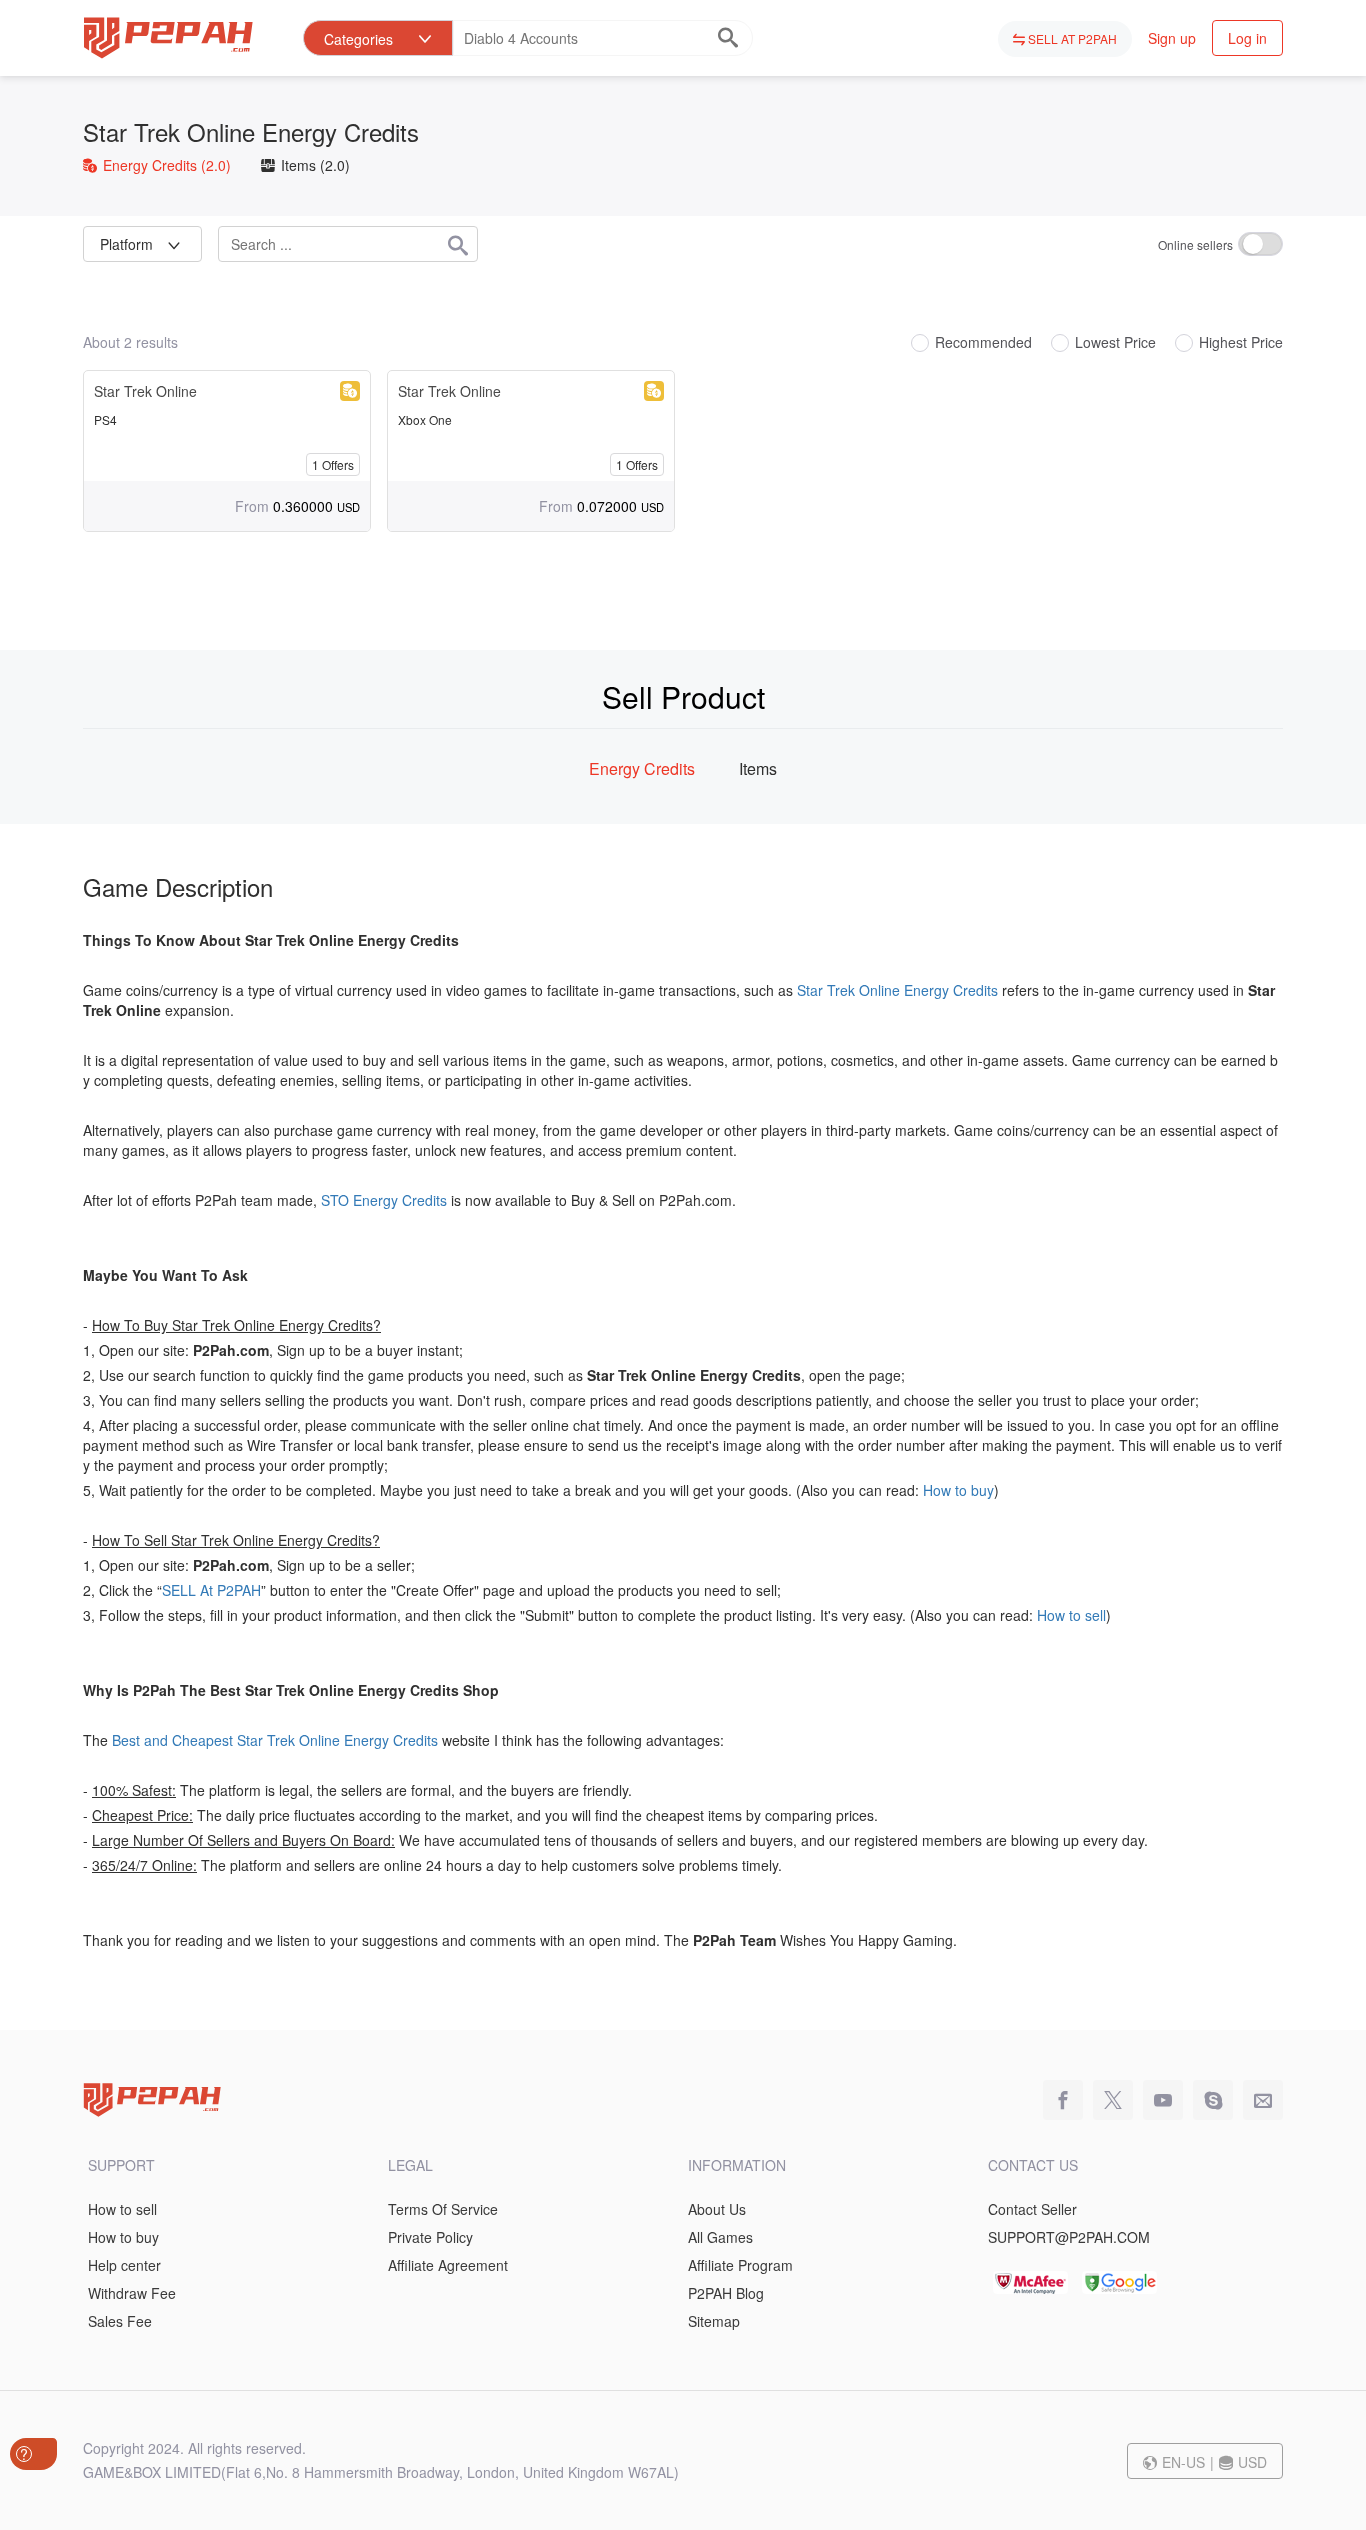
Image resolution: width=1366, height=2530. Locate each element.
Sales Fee (120, 2321)
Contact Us (1033, 2165)
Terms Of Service (443, 2209)
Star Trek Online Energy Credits (251, 131)
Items (313, 165)
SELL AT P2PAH (1071, 38)
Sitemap (714, 2321)
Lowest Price (1115, 342)
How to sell (1071, 1615)
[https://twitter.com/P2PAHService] (1108, 2101)
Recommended (983, 342)
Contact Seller (1032, 2209)
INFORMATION (737, 2165)
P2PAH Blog (726, 2293)
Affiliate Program (740, 2265)
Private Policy (430, 2237)
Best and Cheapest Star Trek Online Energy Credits (275, 1740)
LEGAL (410, 2165)
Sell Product (683, 696)
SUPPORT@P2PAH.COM (1069, 2237)
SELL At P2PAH (211, 1590)
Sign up (1172, 38)
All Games (720, 2237)
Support (121, 2165)
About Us (717, 2209)
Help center (124, 2265)
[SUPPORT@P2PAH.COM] (1258, 2101)
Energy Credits (165, 165)
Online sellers (1195, 244)
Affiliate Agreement (448, 2265)
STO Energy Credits (384, 1200)
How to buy (958, 1490)
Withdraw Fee (132, 2293)
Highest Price (1241, 342)
